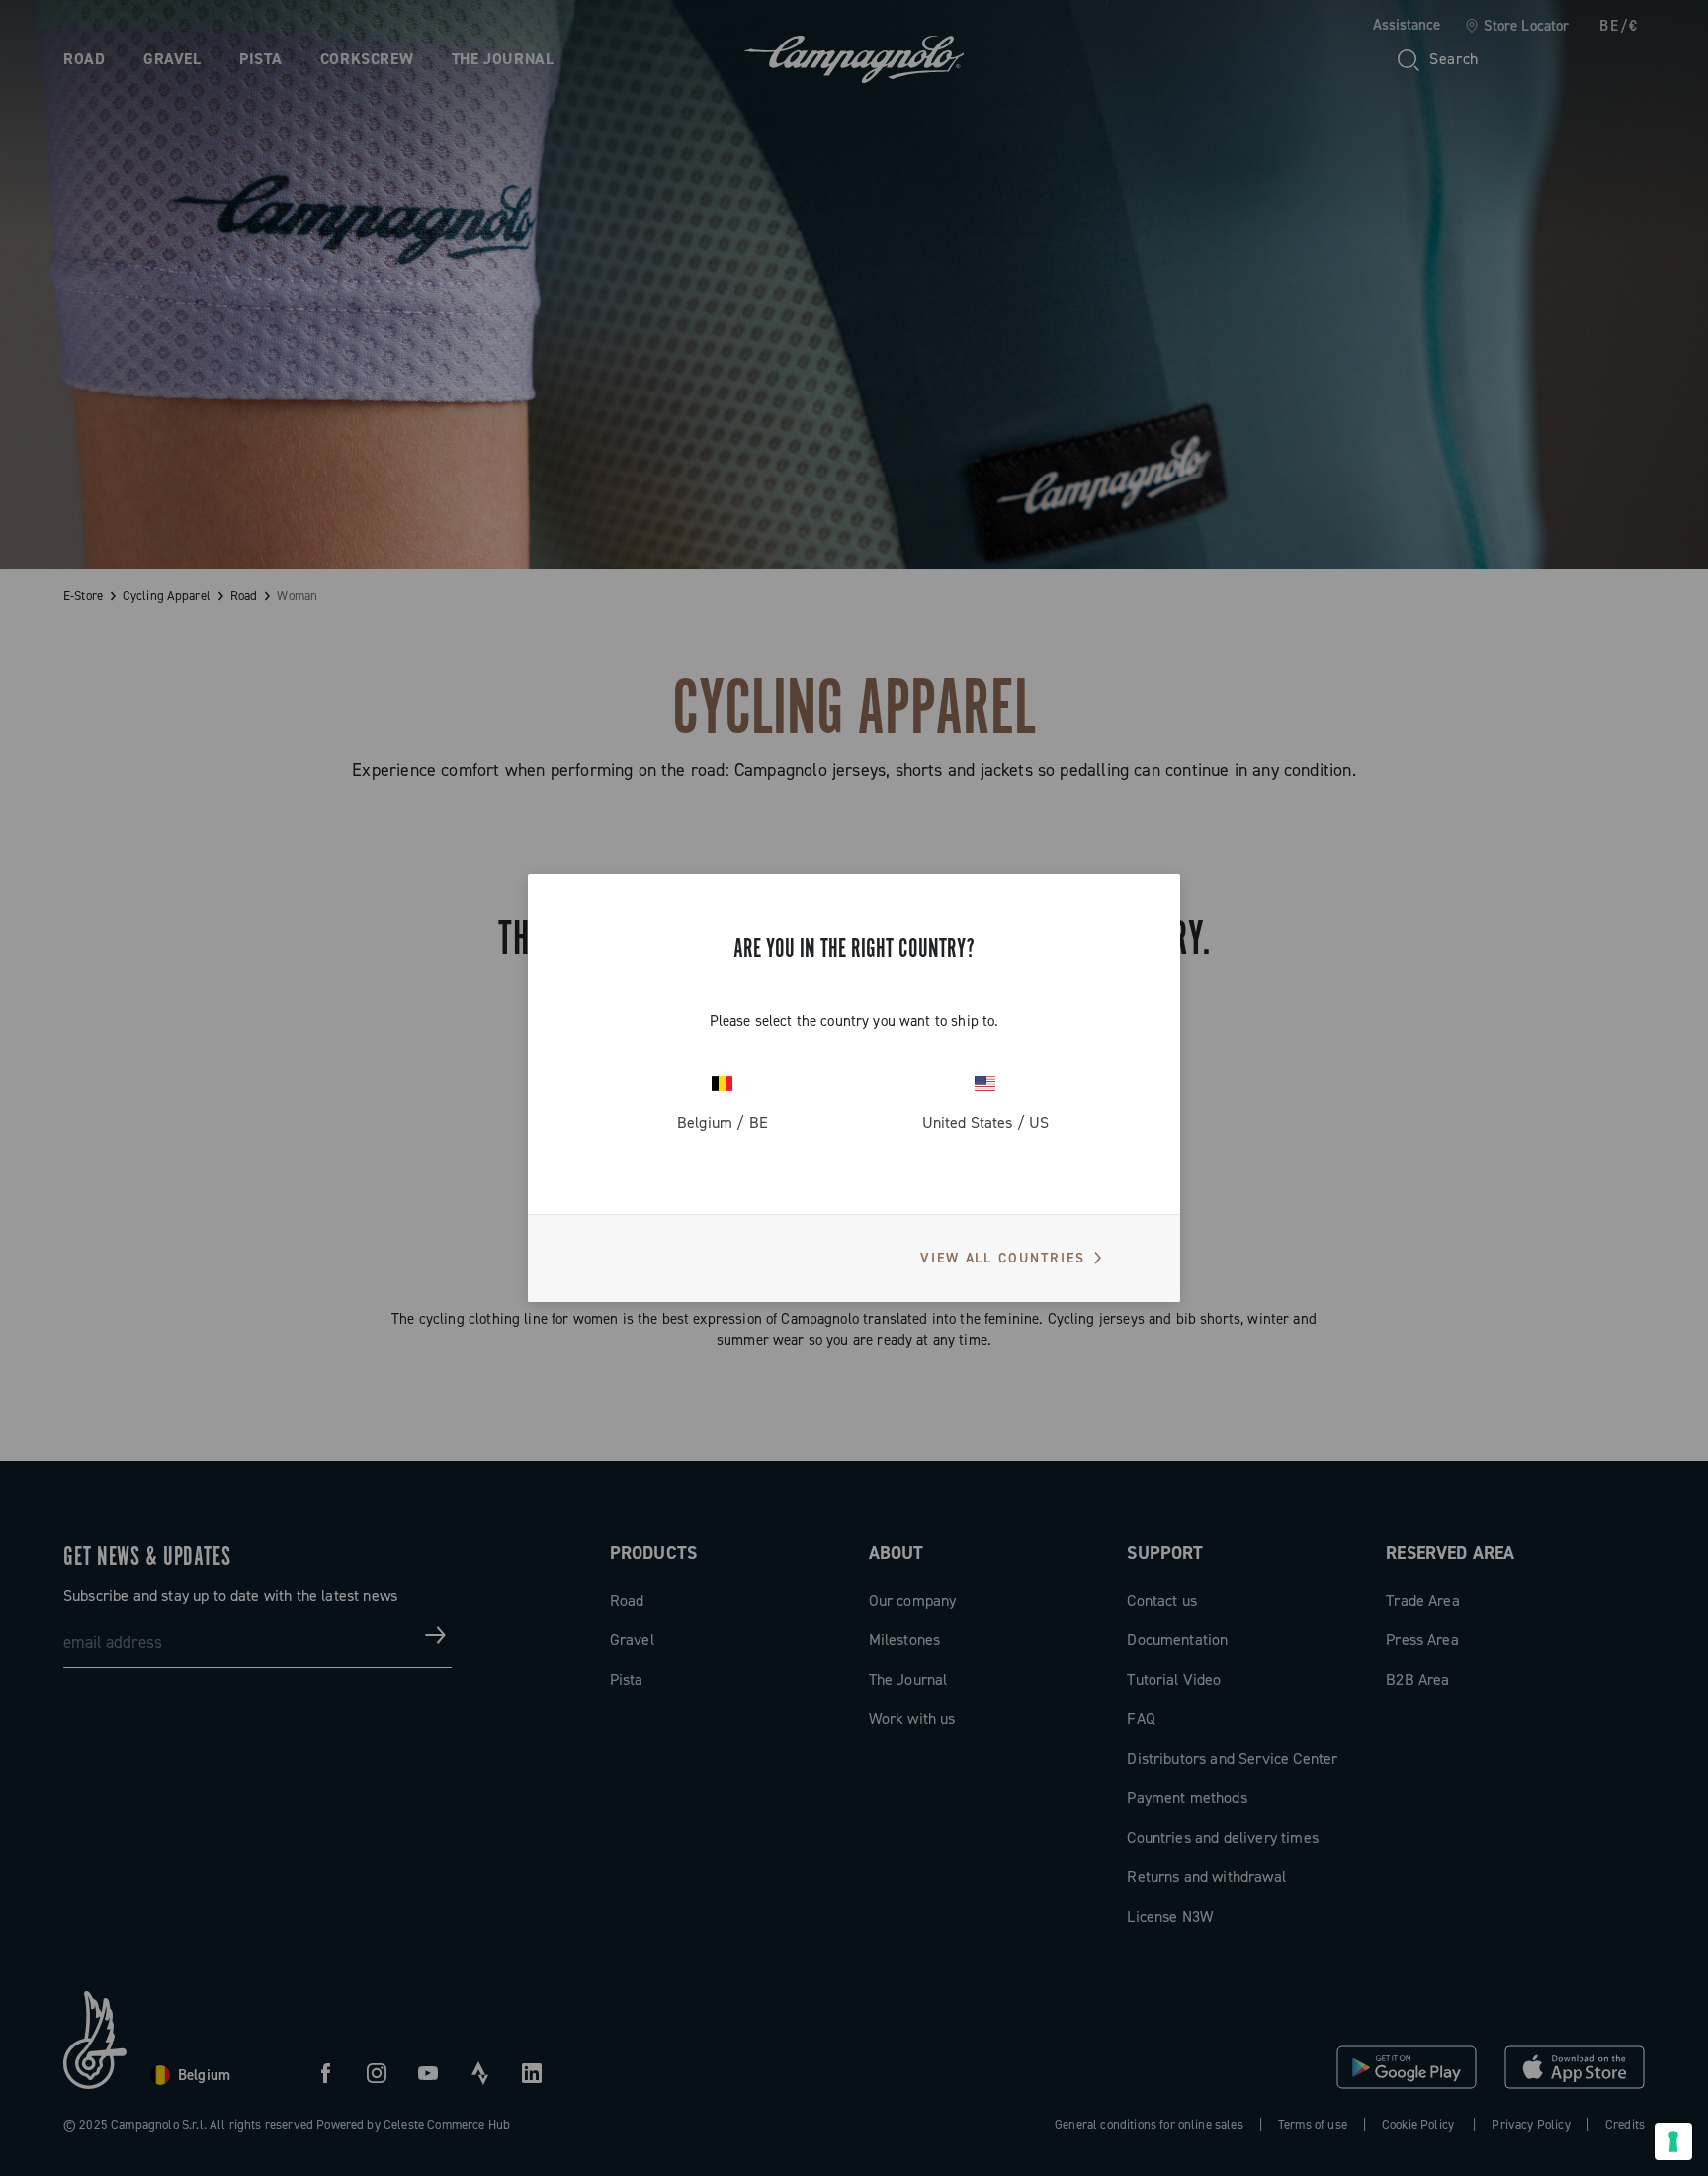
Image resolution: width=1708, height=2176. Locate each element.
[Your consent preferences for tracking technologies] (1673, 2141)
